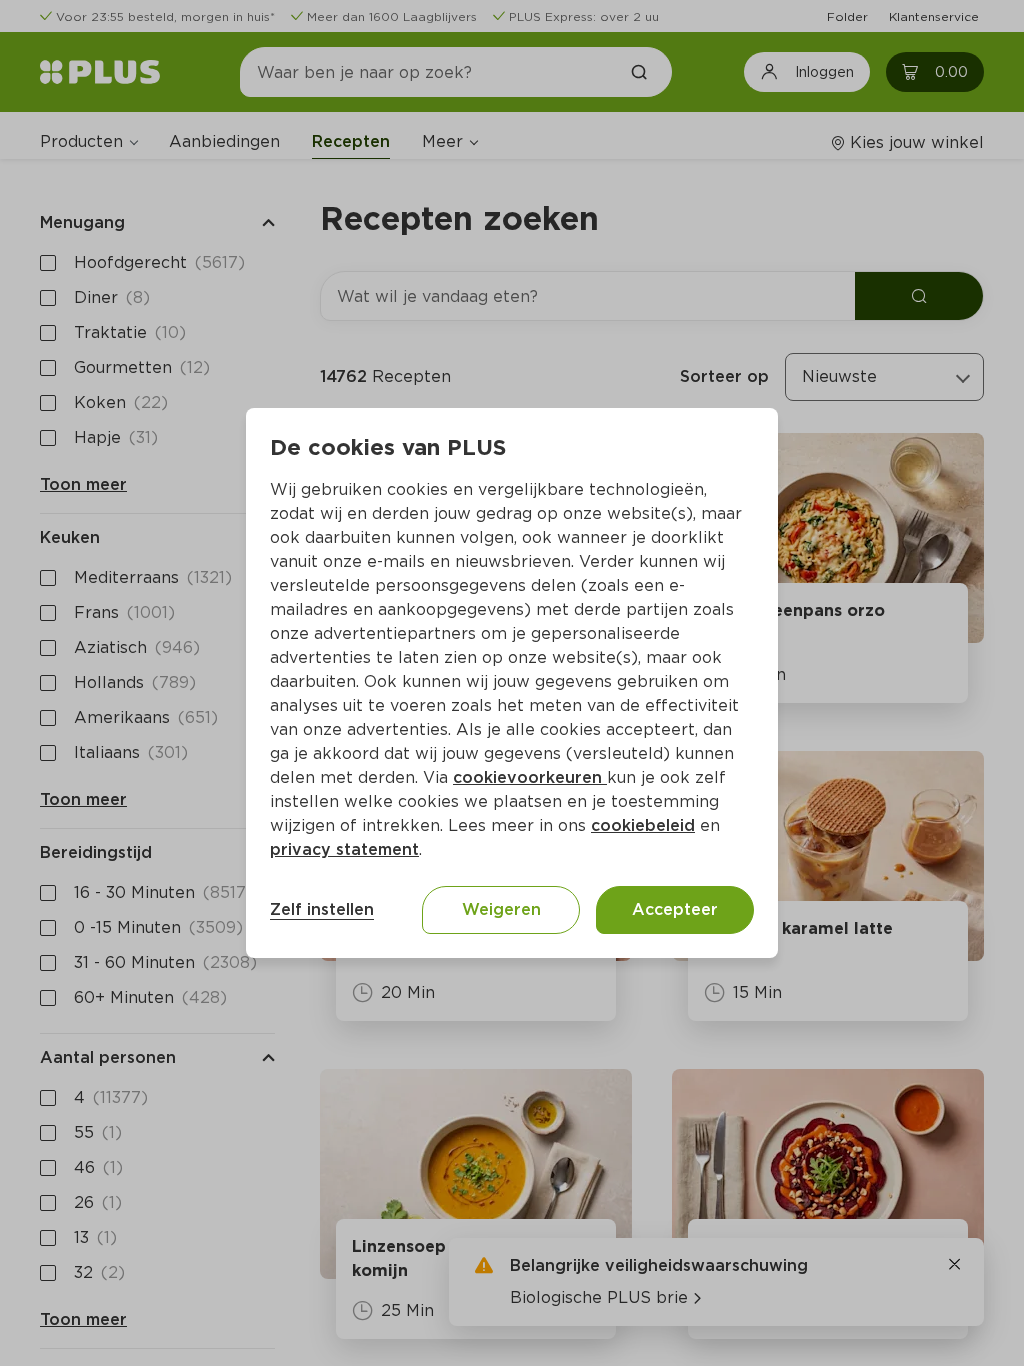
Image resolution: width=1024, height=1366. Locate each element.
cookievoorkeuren (530, 777)
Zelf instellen (322, 909)
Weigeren (501, 909)
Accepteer (675, 909)
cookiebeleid (643, 825)
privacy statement (344, 849)
